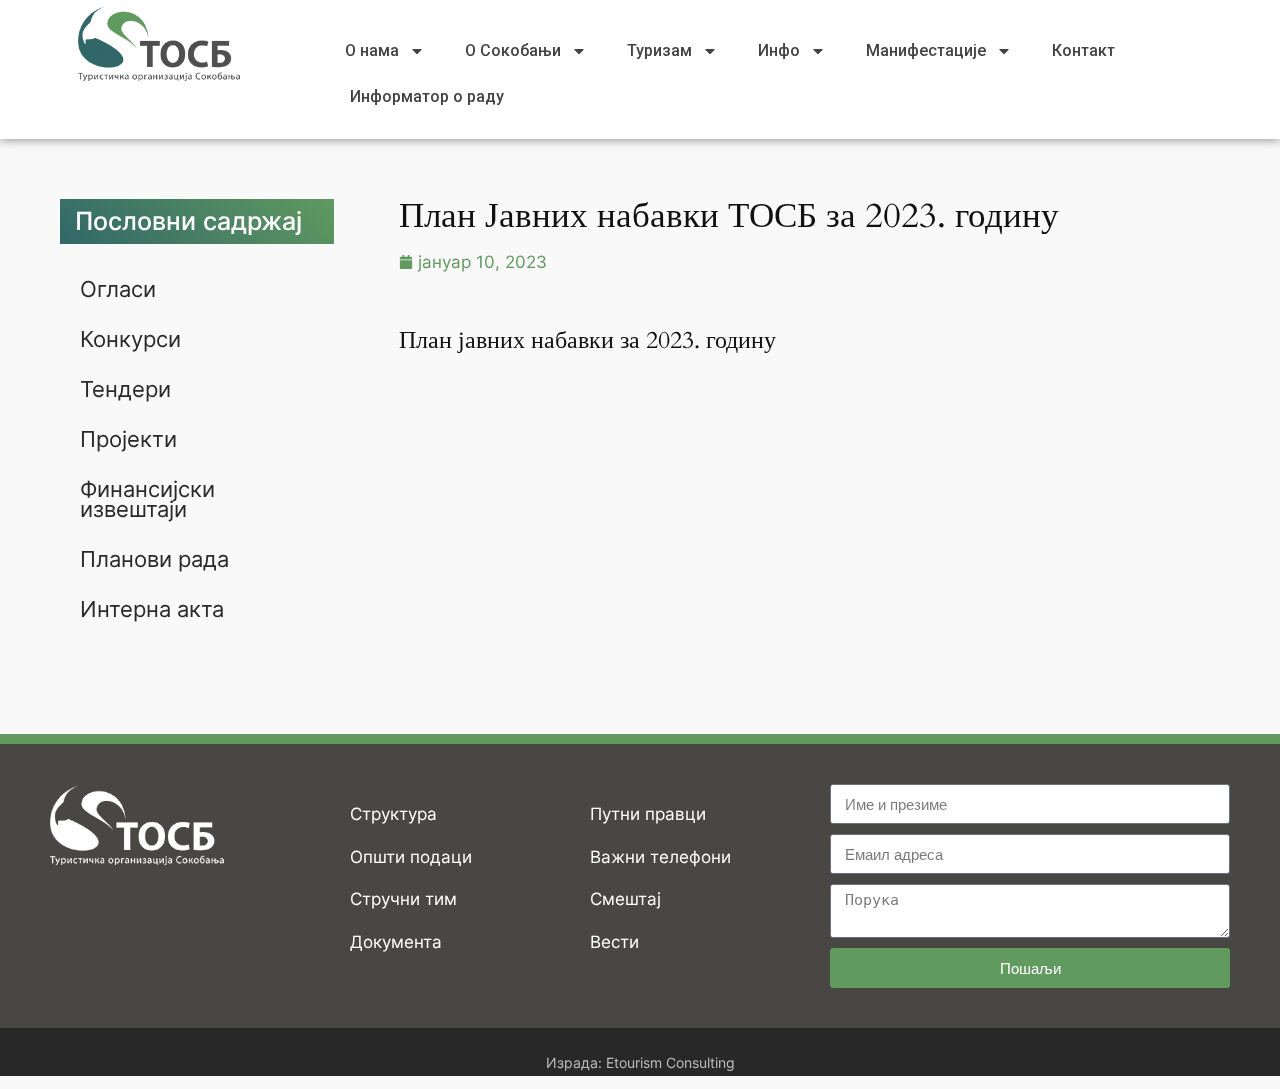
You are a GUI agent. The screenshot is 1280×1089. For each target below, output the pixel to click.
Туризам (659, 50)
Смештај (625, 899)
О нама (372, 50)
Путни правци (648, 814)
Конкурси (130, 339)
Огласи (118, 289)
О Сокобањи (513, 50)
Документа (396, 942)
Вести (614, 942)
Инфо (779, 50)
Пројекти (128, 439)
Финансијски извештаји (147, 499)
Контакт (1083, 50)
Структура (393, 814)
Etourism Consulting (670, 1062)
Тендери (125, 389)
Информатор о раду (427, 96)
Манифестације (926, 50)
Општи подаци (411, 857)
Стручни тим (403, 899)
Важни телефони (660, 857)
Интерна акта (152, 609)
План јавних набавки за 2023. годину (587, 340)
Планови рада (154, 559)
